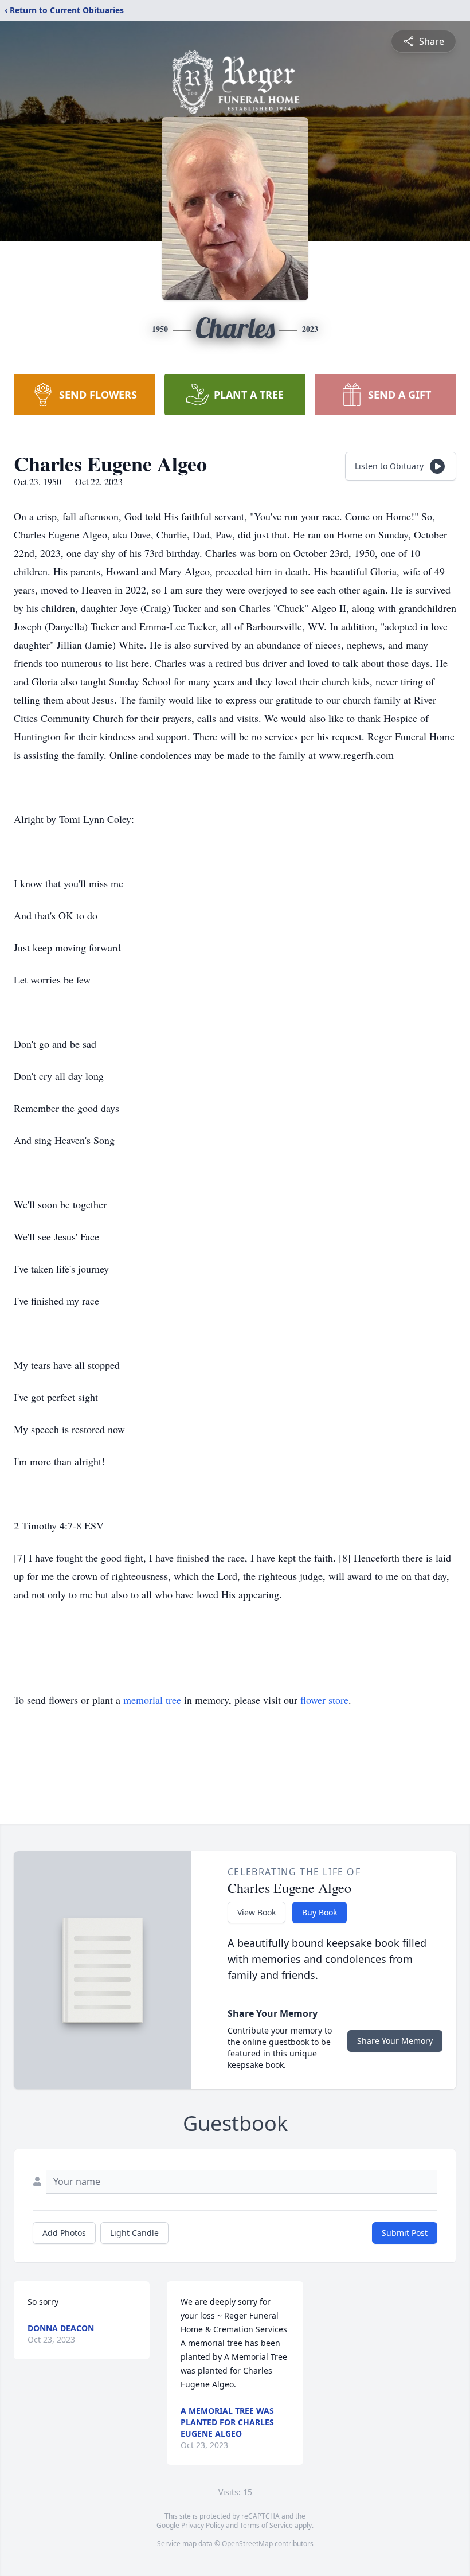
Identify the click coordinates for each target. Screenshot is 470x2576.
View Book (256, 1912)
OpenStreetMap (247, 2544)
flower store (324, 1700)
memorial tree (152, 1700)
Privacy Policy (203, 2525)
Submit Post (405, 2233)
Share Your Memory (395, 2041)
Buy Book (320, 1912)
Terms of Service (266, 2525)
